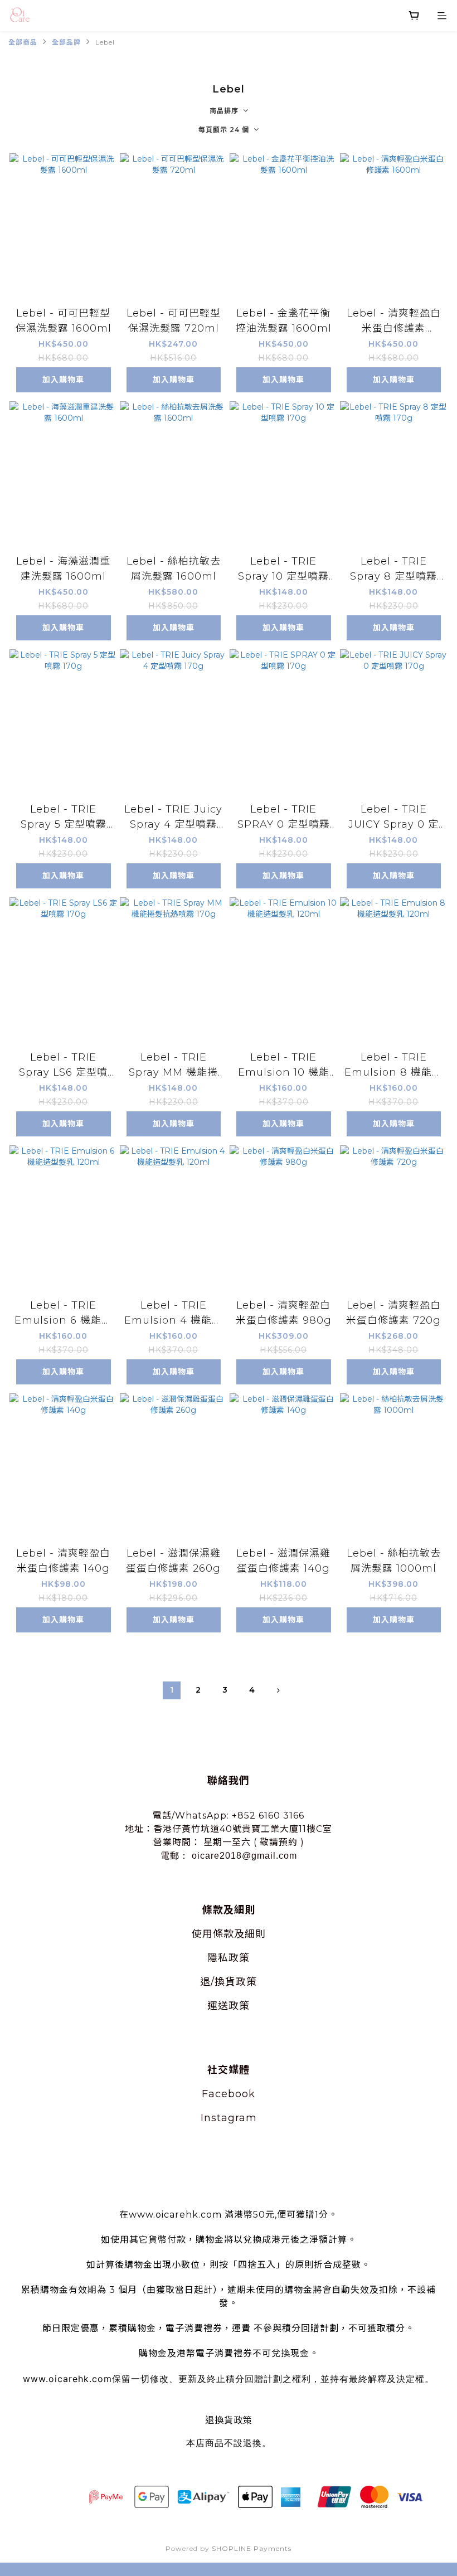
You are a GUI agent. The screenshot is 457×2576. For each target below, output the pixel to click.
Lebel (105, 42)
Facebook (229, 2094)
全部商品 (23, 42)
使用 (202, 1934)
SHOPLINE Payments (252, 2548)
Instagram (229, 2118)
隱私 (218, 1958)
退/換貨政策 (229, 1982)
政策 (239, 1958)
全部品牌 (66, 42)
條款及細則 (239, 1934)
